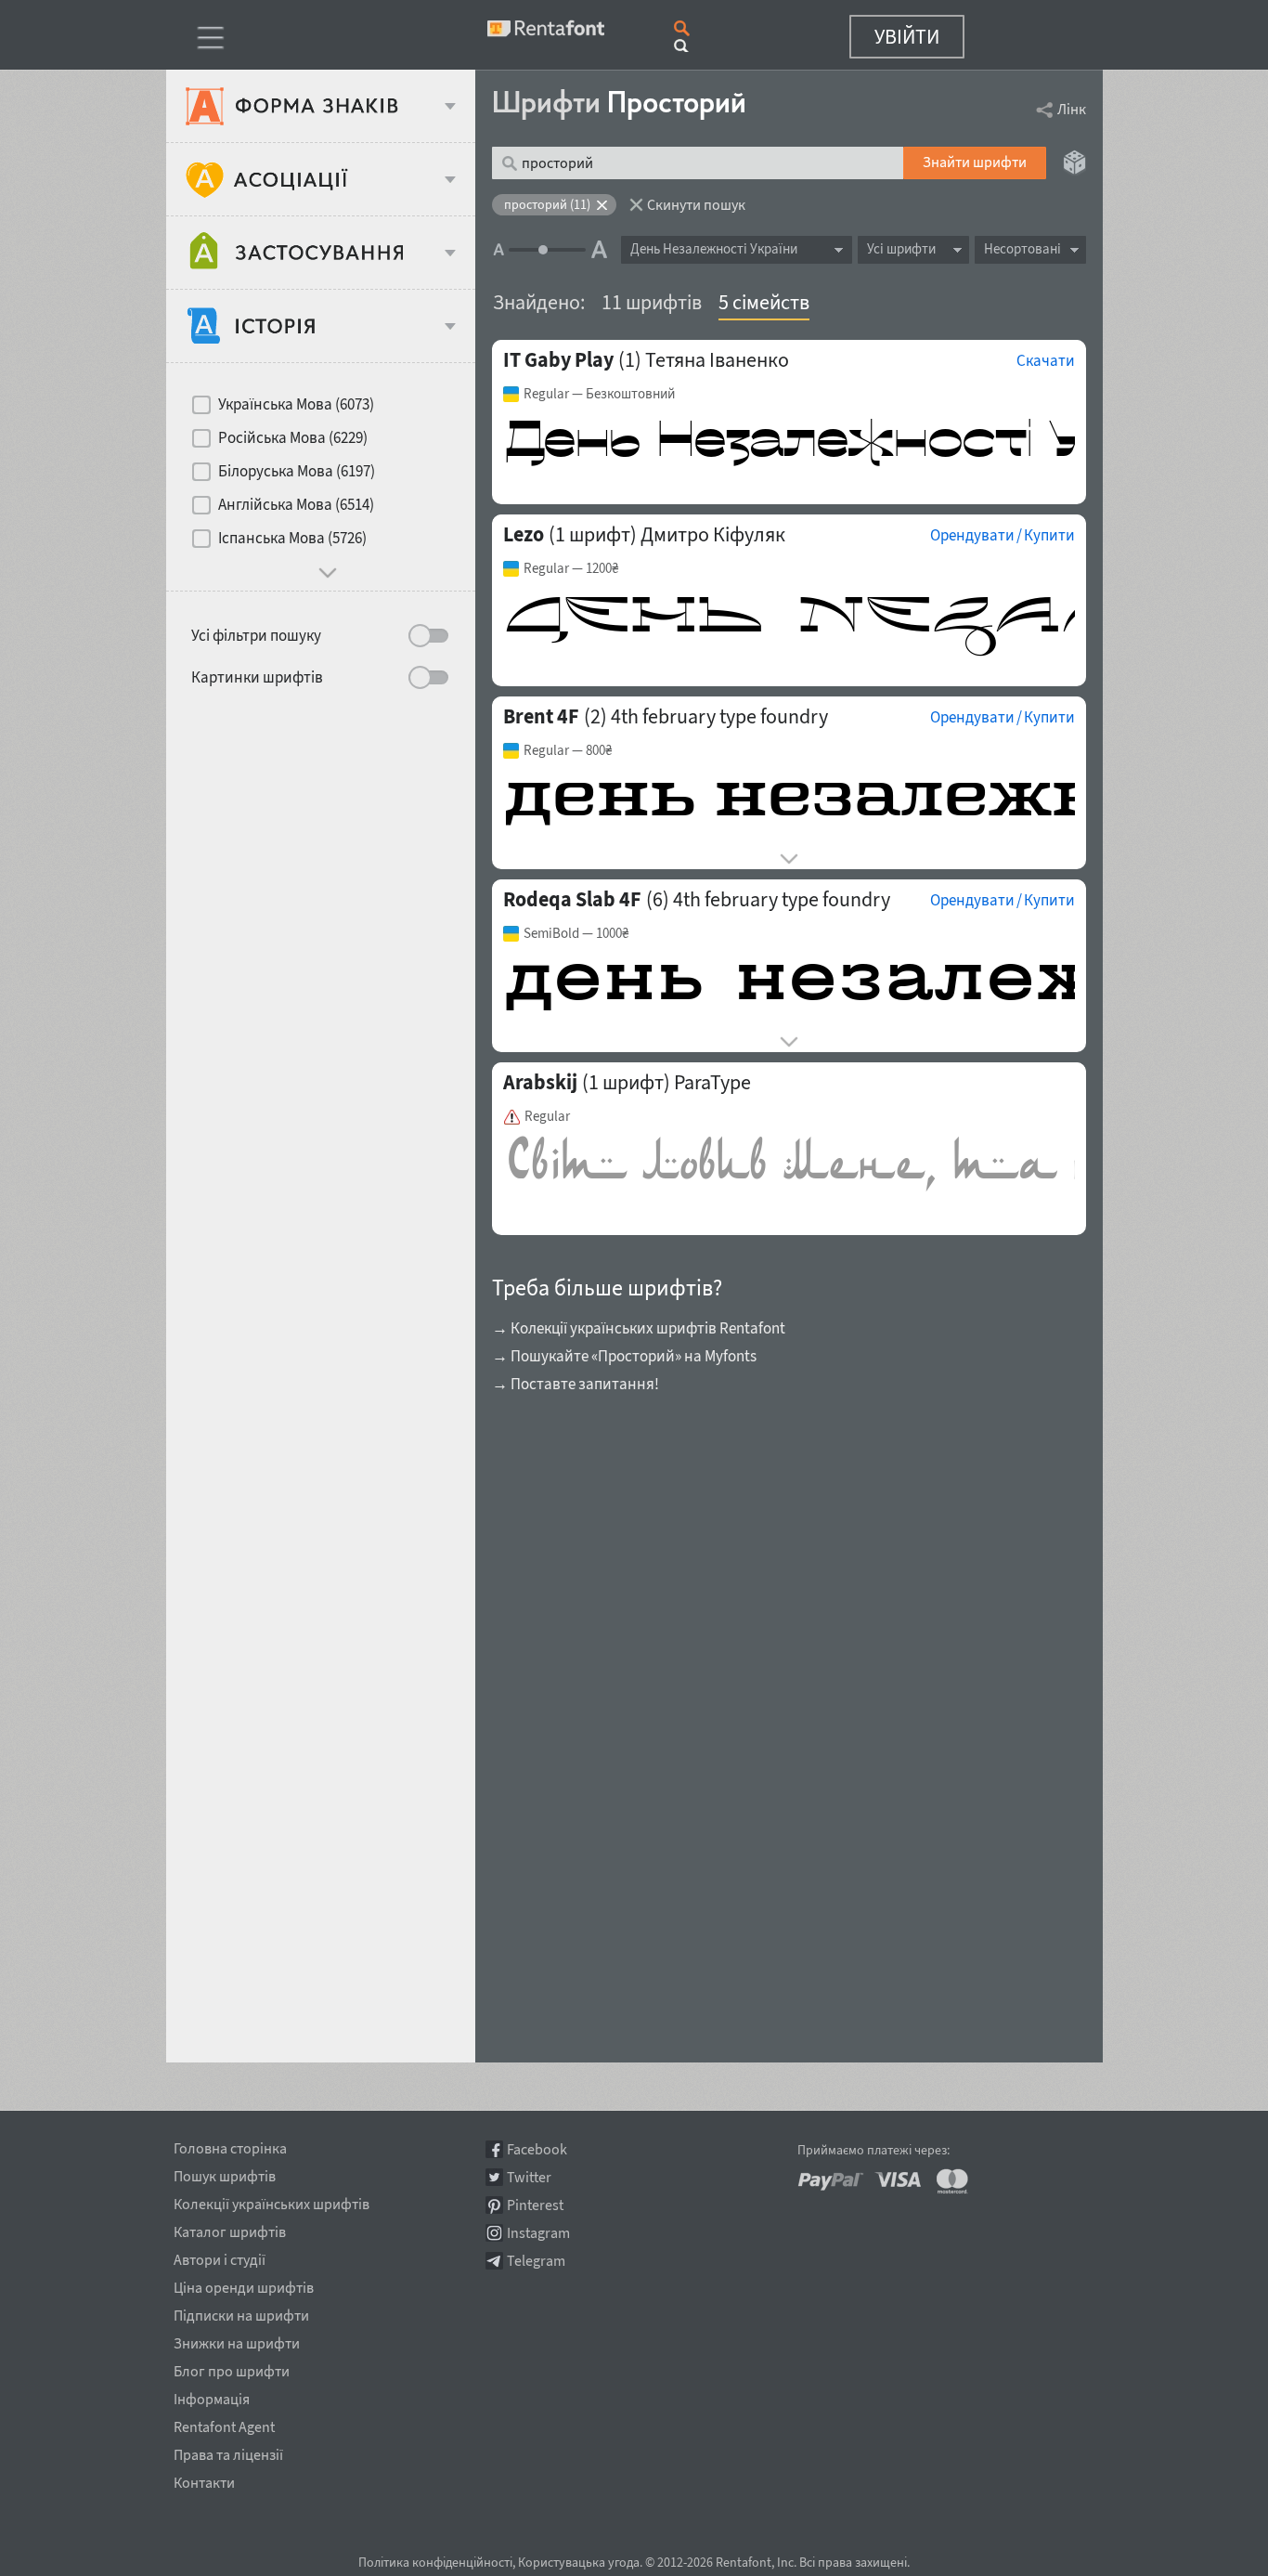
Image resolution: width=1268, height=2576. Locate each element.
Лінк (1072, 109)
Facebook (537, 2149)
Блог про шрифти (232, 2368)
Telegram (536, 2261)
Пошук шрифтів (225, 2173)
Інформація (212, 2396)
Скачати (1046, 360)
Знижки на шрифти (237, 2340)
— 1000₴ (576, 933)
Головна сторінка (230, 2145)
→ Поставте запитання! (576, 1384)
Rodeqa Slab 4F (572, 899)
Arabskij (540, 1082)
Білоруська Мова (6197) (297, 471)
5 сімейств (764, 302)
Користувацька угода (579, 2562)
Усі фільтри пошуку (256, 635)
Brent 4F (541, 716)
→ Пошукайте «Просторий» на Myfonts (624, 1356)
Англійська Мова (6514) (296, 504)
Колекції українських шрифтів (272, 2201)
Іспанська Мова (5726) (292, 538)
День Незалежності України (714, 248)
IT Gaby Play (558, 359)
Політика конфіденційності (435, 2562)
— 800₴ (568, 750)
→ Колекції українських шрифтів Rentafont (639, 1328)
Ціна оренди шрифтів (244, 2284)
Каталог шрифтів (230, 2229)
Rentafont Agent (224, 2424)
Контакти (204, 2479)
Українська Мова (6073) (296, 404)
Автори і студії (220, 2257)
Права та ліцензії (228, 2452)
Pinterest (535, 2205)
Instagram (538, 2233)
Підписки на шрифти (241, 2312)
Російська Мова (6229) (293, 437)
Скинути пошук (696, 204)
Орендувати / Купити (1003, 535)
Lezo (524, 534)
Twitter (529, 2177)
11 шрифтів (652, 302)
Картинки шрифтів (257, 677)
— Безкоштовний (599, 394)
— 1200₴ (571, 568)
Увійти (907, 36)
